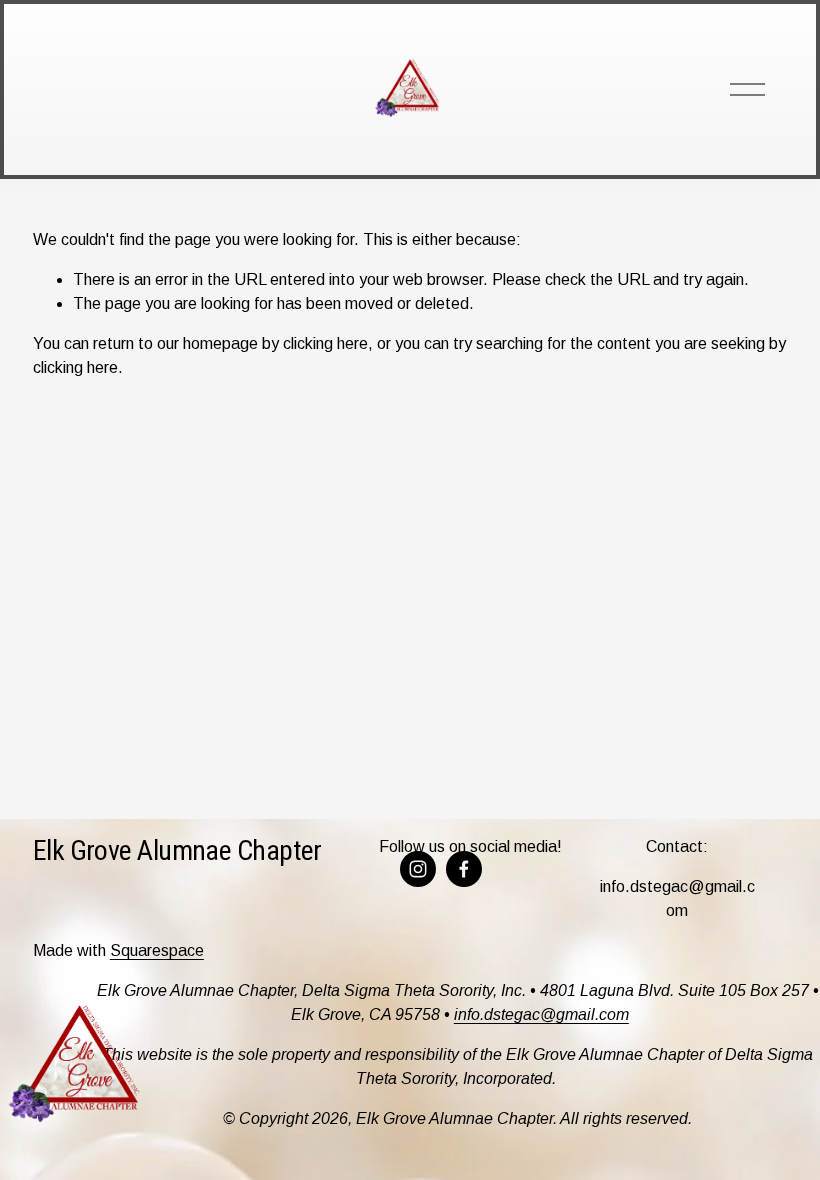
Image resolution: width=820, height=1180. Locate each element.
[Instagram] (418, 869)
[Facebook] (464, 869)
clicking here (325, 343)
